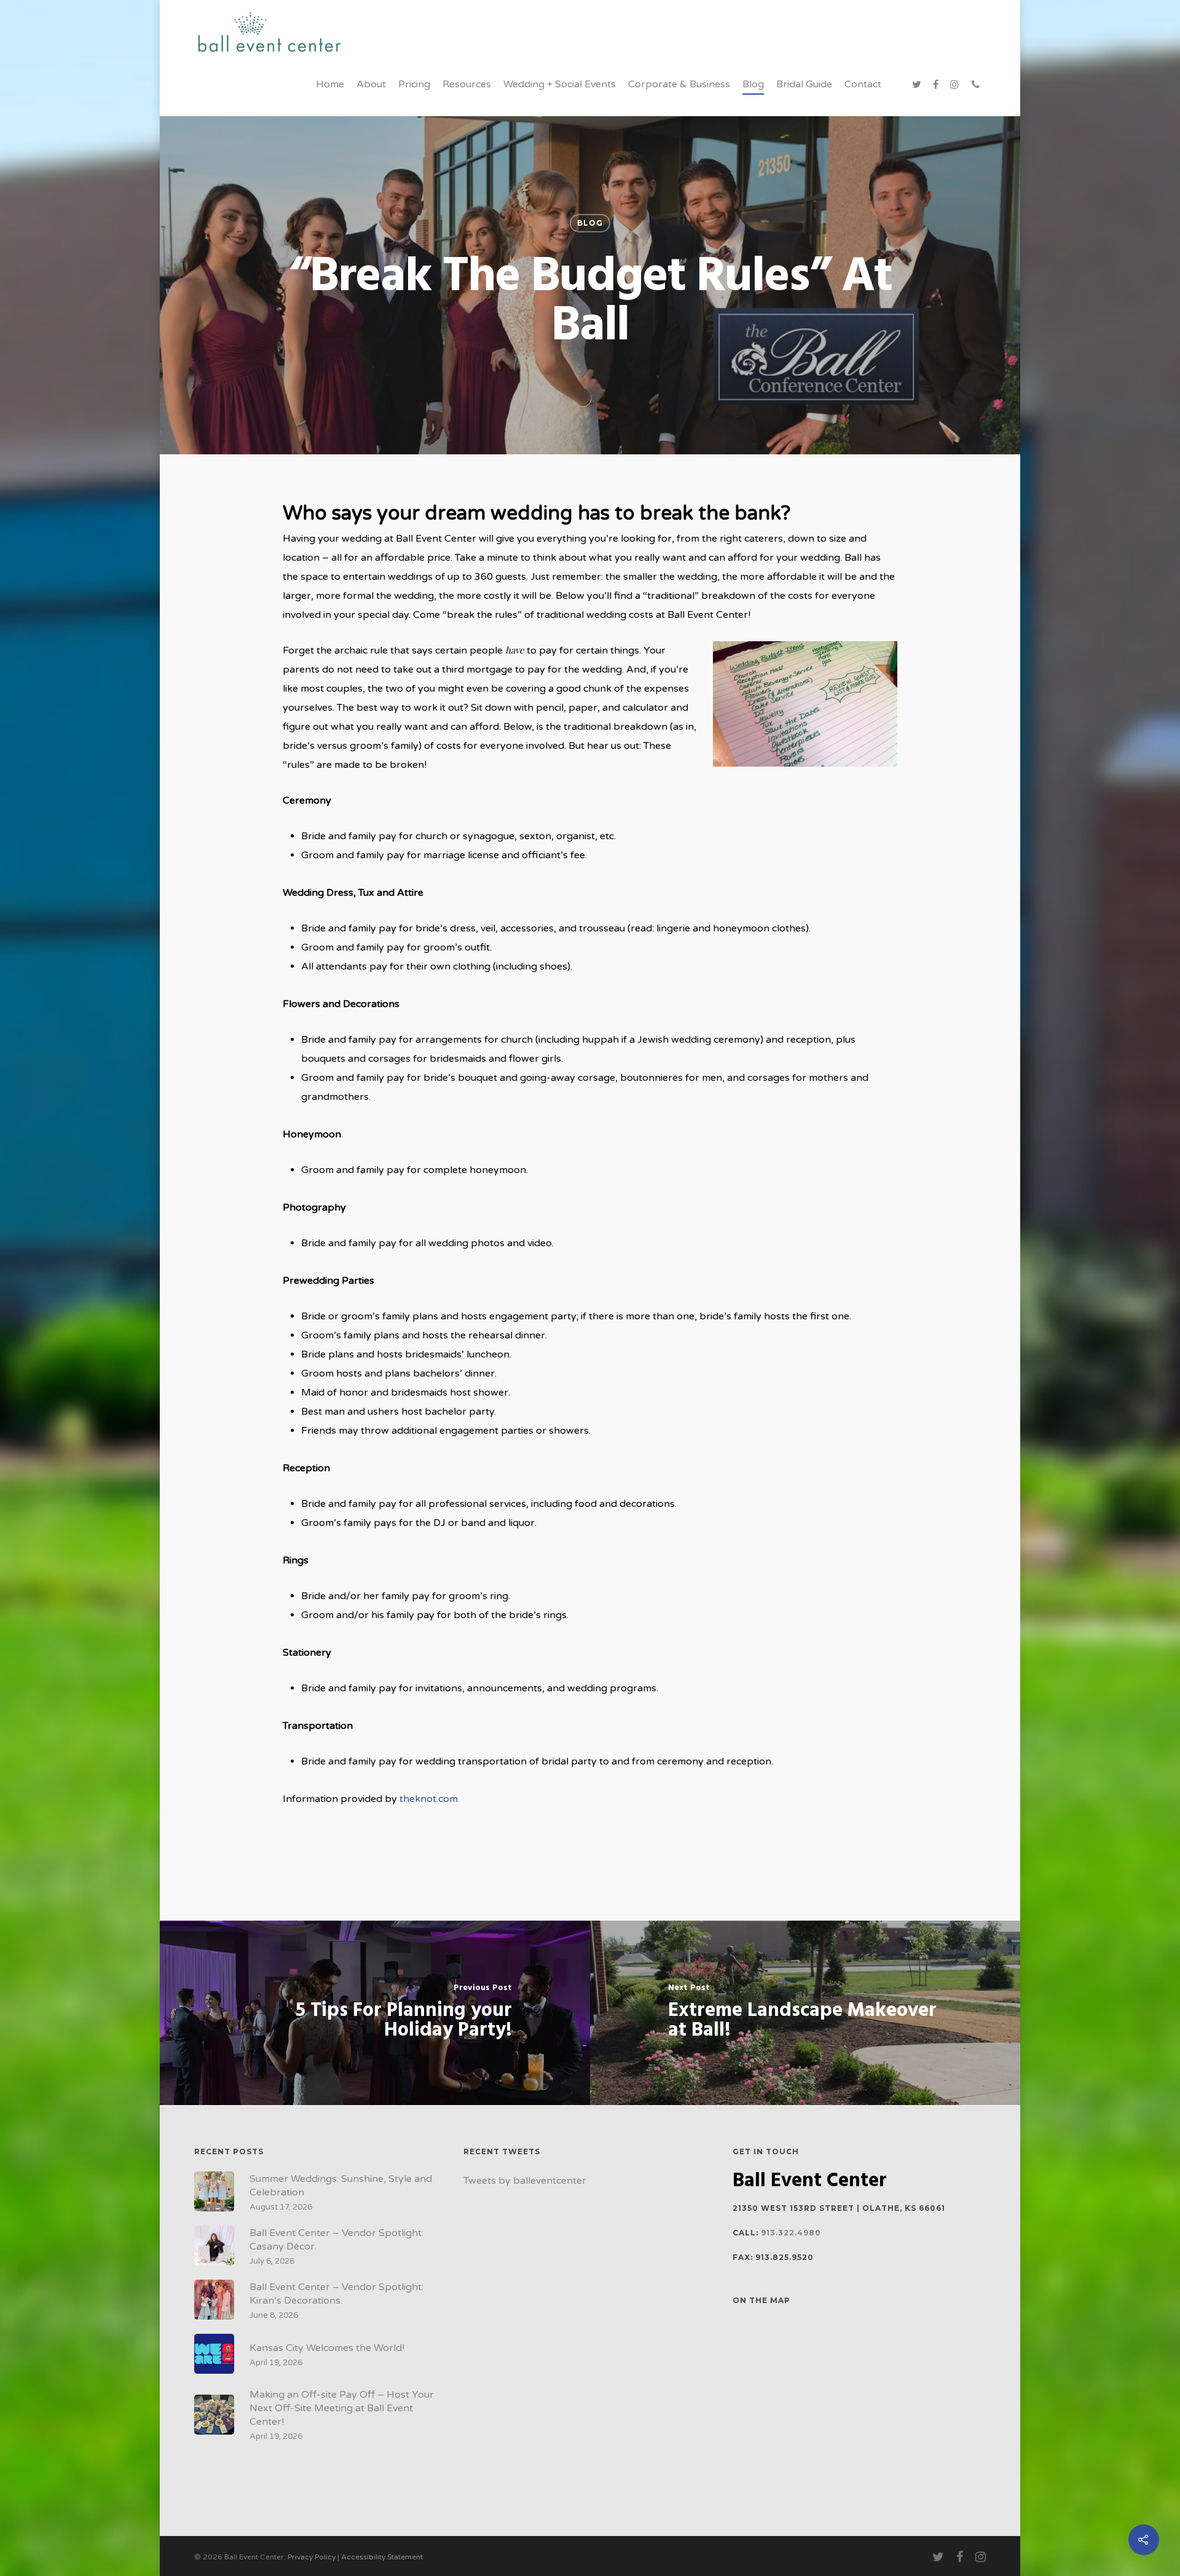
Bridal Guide (804, 84)
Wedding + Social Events (560, 84)
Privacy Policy (312, 2557)
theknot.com (429, 1799)
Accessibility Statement (382, 2557)
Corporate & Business (679, 84)
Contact (863, 84)
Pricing (414, 84)
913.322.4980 (791, 2233)
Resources (467, 84)
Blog (753, 84)
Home (330, 84)
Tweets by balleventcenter (525, 2181)
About (371, 84)
